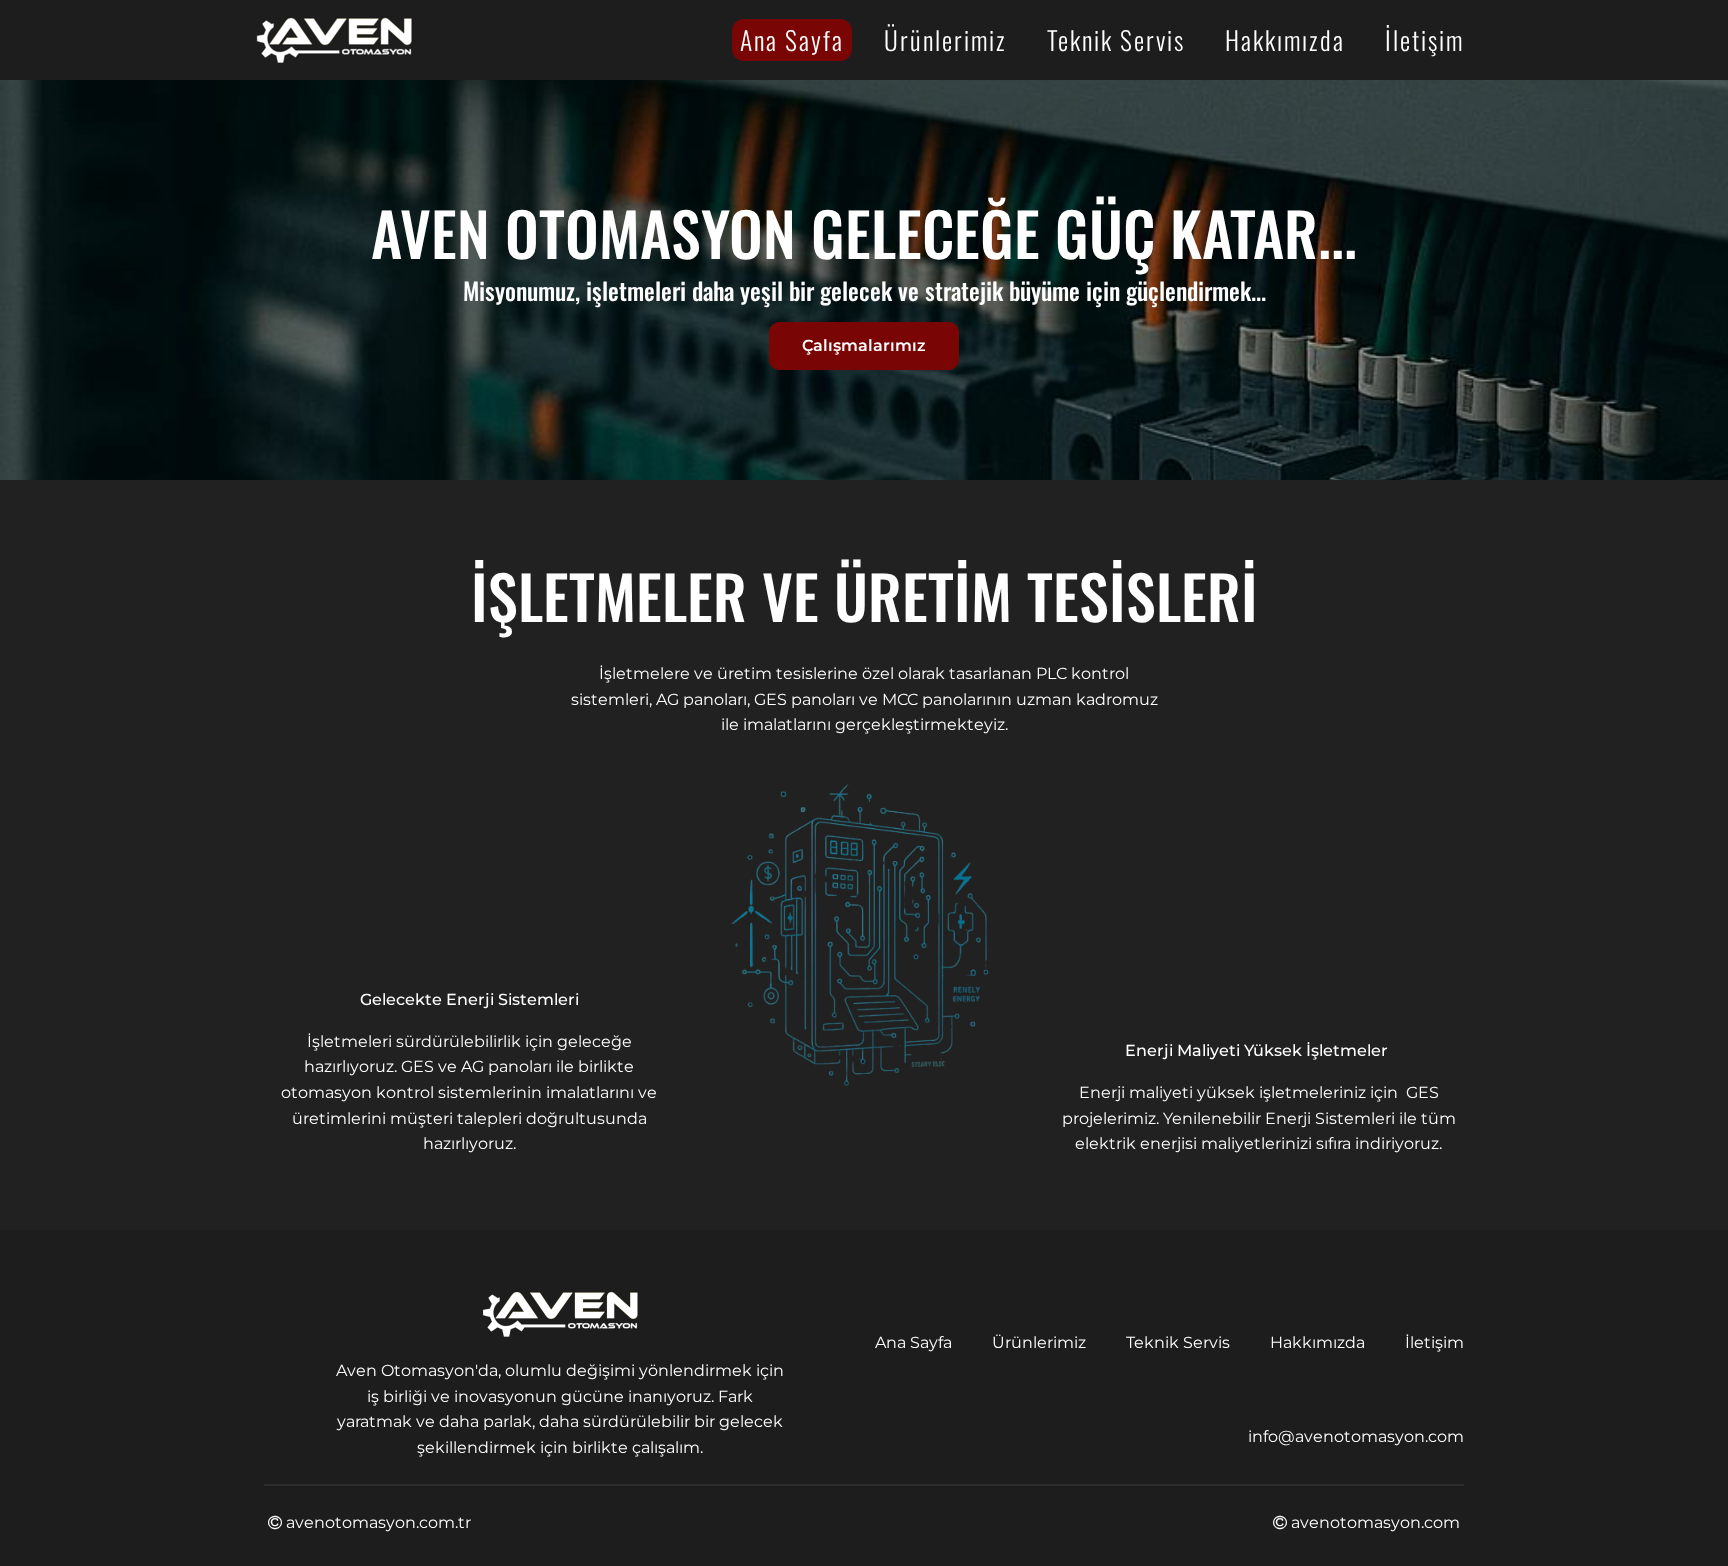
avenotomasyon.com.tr (376, 1522)
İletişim (1424, 39)
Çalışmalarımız (864, 345)
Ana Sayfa (792, 39)
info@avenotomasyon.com (1356, 1436)
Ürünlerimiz (945, 39)
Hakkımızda (1285, 39)
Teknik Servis (1116, 39)
